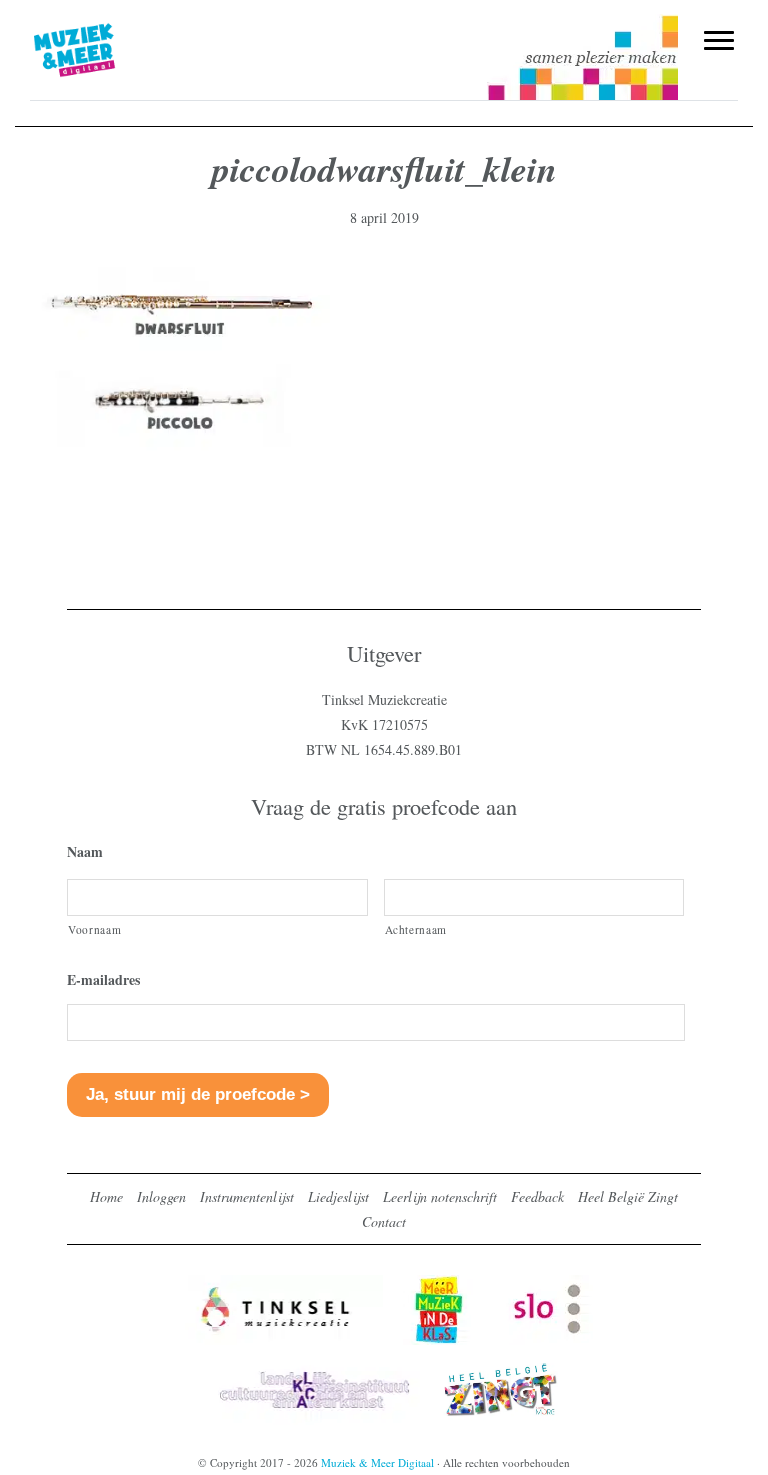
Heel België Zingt (628, 1196)
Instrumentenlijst (247, 1196)
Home (106, 1196)
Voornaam (94, 929)
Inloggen (161, 1196)
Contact (384, 1221)
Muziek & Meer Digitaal (107, 27)
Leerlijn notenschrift (440, 1196)
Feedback (537, 1196)
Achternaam (416, 929)
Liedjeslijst (338, 1196)
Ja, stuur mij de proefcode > (198, 1094)
